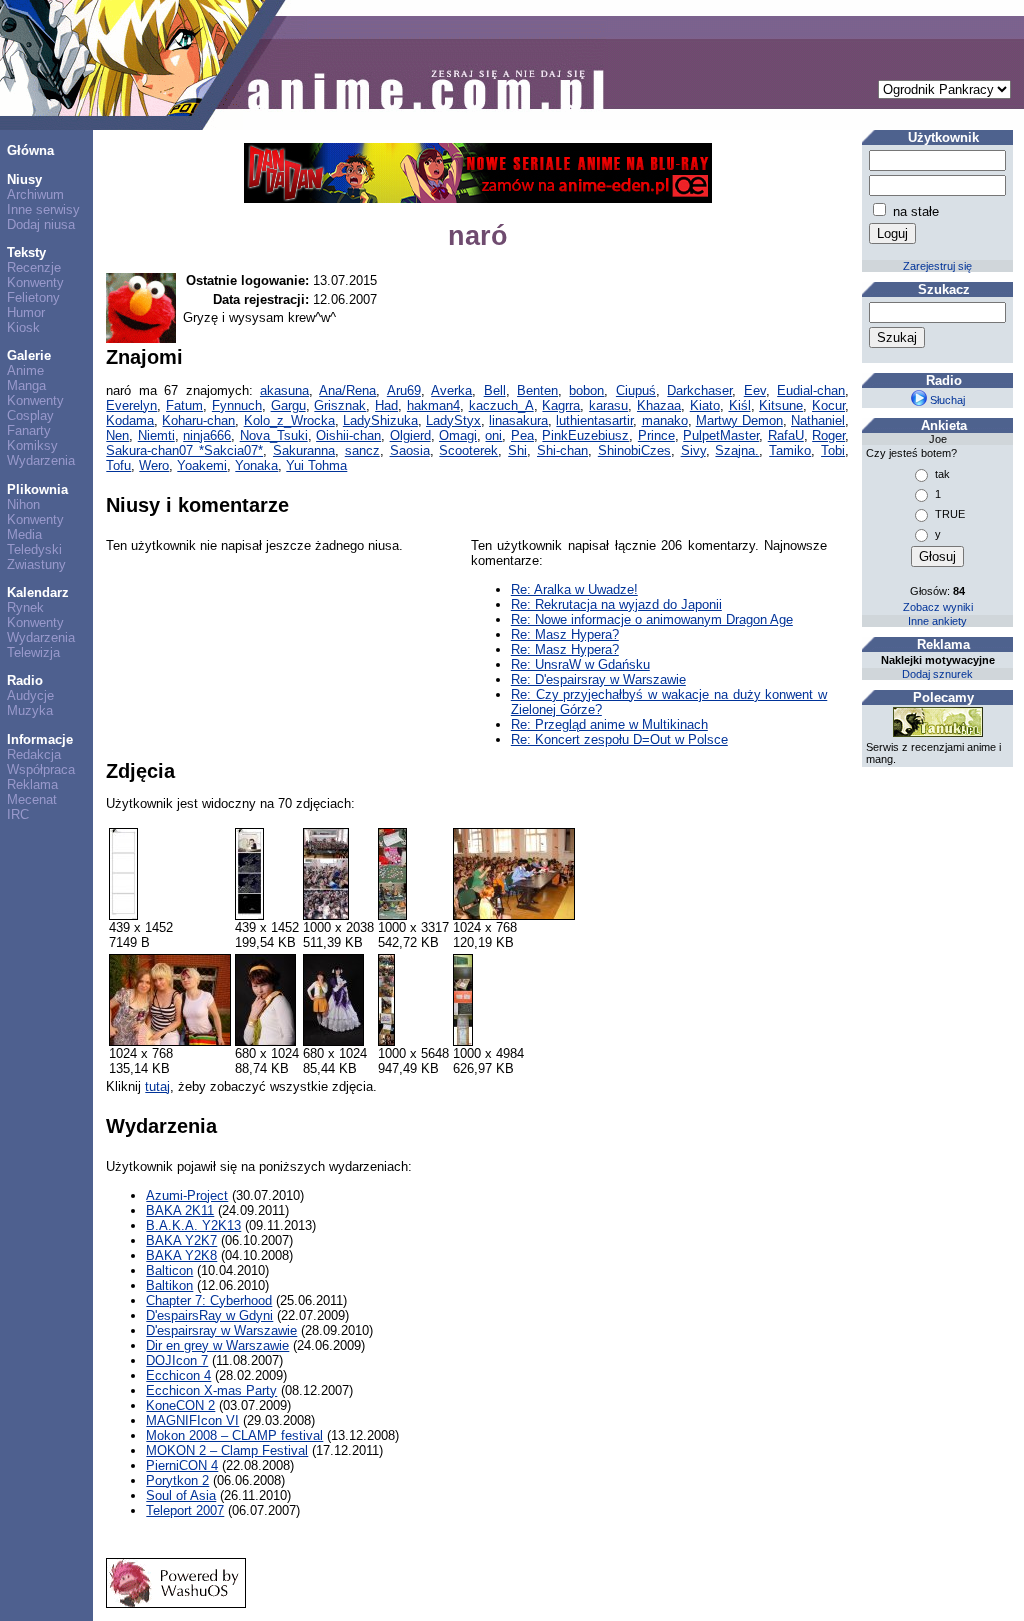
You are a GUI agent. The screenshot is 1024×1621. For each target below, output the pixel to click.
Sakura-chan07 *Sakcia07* (184, 450)
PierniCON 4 (182, 1465)
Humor (26, 312)
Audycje (30, 695)
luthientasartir (594, 420)
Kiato (705, 405)
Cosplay (30, 415)
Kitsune (781, 405)
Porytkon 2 (177, 1480)
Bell (495, 390)
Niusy (24, 179)
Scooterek (468, 450)
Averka (451, 390)
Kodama (130, 420)
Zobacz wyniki (938, 607)
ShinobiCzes (634, 450)
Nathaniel (818, 420)
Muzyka (30, 710)
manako (665, 420)
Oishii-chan (348, 435)
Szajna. (737, 450)
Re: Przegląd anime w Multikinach (609, 724)
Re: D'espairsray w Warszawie (598, 679)
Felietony (33, 297)
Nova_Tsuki (274, 435)
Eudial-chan (811, 390)
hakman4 (433, 405)
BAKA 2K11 (180, 1210)
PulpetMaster (721, 435)
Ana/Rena (347, 390)
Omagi (458, 435)
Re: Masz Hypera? (565, 634)
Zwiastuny (36, 564)
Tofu (118, 465)
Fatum (184, 405)
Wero (154, 465)
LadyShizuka (380, 420)
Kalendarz (38, 592)
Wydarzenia (41, 460)
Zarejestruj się (937, 266)
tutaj (157, 1086)
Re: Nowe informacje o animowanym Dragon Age (652, 619)
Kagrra (561, 405)
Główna (30, 150)
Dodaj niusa (41, 224)
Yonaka (256, 465)
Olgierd (410, 435)
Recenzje (34, 267)
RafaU (786, 435)
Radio (25, 680)
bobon (586, 390)
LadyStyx (453, 420)
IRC (18, 814)
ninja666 (207, 435)
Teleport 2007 (185, 1510)
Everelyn (131, 405)
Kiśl (740, 405)
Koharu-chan (198, 420)
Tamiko (790, 450)
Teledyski (34, 549)
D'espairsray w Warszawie (221, 1330)
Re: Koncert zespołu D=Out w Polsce (619, 739)
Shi (517, 450)
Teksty (26, 252)
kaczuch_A (501, 405)
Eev (755, 390)
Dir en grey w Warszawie (217, 1345)
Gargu (288, 405)
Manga (26, 385)
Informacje (40, 739)
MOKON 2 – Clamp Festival (227, 1450)
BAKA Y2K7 (181, 1240)
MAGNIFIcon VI (192, 1420)
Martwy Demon (739, 420)
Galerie (29, 355)
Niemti (156, 435)
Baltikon (169, 1285)
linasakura (518, 420)
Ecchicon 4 (178, 1375)
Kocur (828, 405)
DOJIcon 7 (177, 1360)
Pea (522, 435)
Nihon (23, 504)
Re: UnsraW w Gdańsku (580, 664)
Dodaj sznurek (937, 674)
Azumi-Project (187, 1195)
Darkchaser (699, 390)
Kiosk (23, 327)
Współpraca (41, 769)
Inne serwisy (43, 209)
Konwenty (35, 282)
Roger (828, 435)
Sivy (693, 450)
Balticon (169, 1270)
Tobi (833, 450)
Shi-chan (562, 450)
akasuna (284, 390)
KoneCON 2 (180, 1405)
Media (24, 534)
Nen (117, 435)
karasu (608, 405)
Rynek (25, 607)
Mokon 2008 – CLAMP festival (234, 1435)
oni (493, 435)
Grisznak (340, 405)
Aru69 (404, 390)
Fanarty (29, 430)
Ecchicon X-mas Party (211, 1390)
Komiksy (32, 445)
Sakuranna (304, 450)
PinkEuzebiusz (585, 435)
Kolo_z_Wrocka (289, 420)
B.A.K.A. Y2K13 (193, 1225)
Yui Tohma (316, 465)
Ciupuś (636, 390)
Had (386, 405)
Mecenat (32, 799)
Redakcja (34, 754)
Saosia (410, 450)
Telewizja (33, 652)
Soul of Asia (181, 1495)
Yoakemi (202, 465)
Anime (25, 370)
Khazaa (659, 405)
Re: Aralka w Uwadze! (574, 589)
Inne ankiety (937, 621)
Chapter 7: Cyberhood (209, 1300)
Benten (537, 390)
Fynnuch (237, 405)
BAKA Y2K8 (181, 1255)
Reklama (32, 784)
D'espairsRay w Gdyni (209, 1315)
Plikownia (37, 489)
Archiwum (35, 194)
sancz (362, 450)
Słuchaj (946, 400)
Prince (656, 435)
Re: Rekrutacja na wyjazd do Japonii (616, 604)
